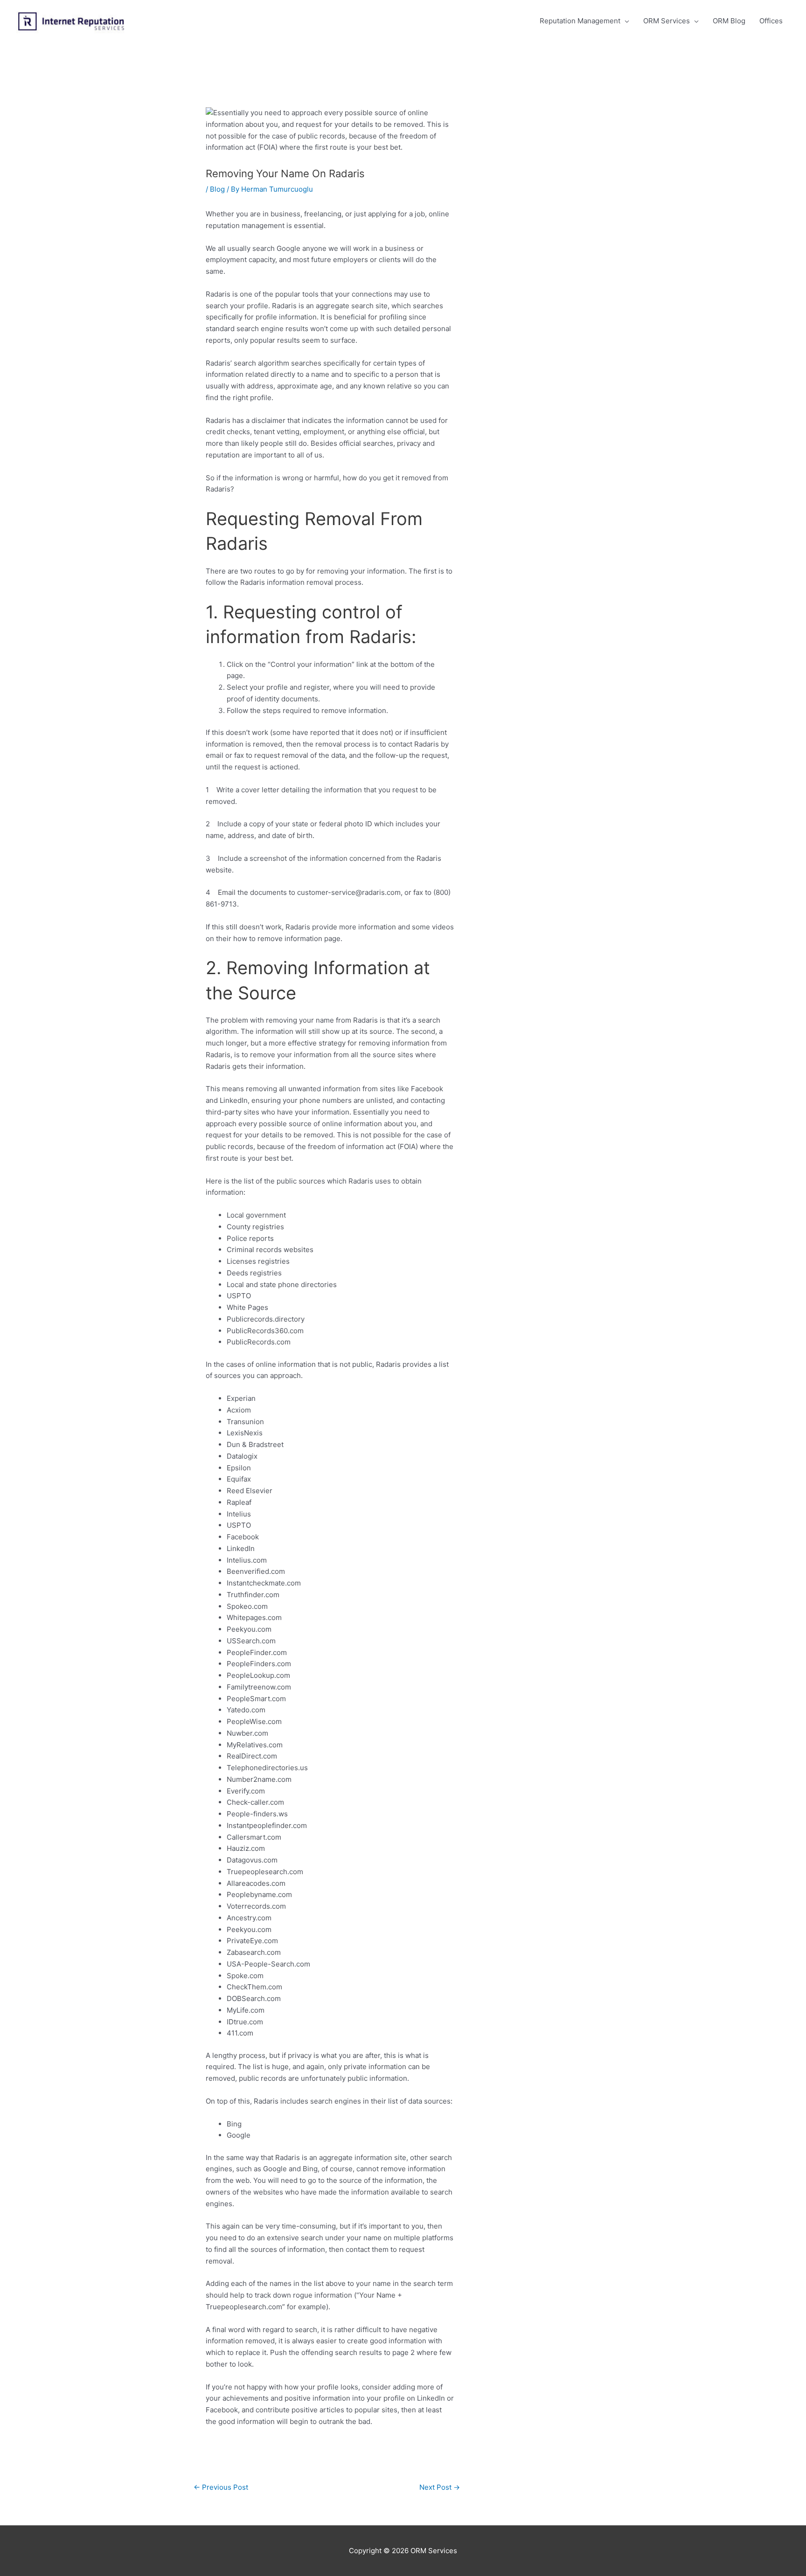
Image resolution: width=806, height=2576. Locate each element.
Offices (771, 21)
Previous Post (221, 2487)
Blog (217, 189)
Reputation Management (580, 21)
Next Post (440, 2487)
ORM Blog (729, 21)
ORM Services (667, 21)
